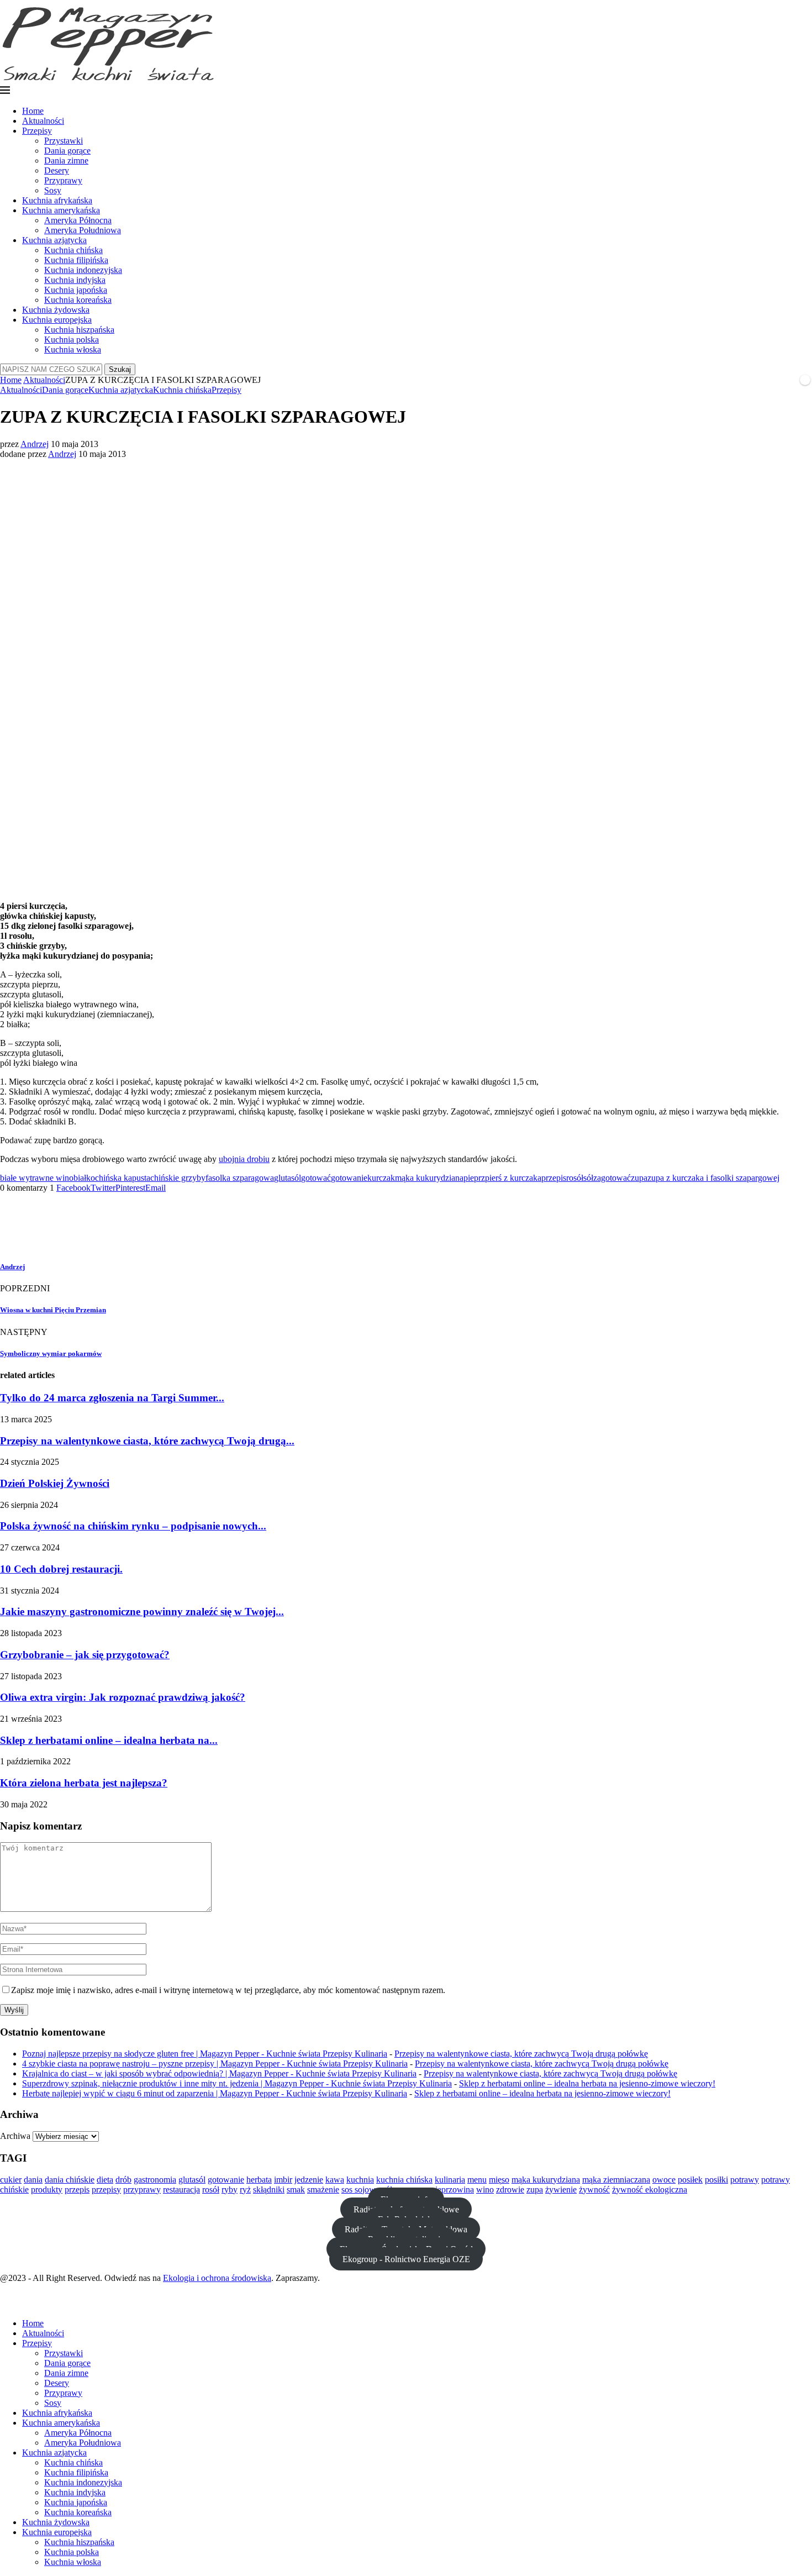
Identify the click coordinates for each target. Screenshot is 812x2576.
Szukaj (120, 369)
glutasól (288, 1178)
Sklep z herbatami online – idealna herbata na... (109, 1740)
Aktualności (43, 121)
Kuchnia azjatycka (54, 240)
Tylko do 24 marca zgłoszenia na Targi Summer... (112, 1398)
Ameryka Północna (78, 220)
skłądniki (269, 2189)
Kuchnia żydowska (56, 310)
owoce (664, 2180)
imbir (283, 2180)
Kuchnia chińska (73, 250)
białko (84, 1178)
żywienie (561, 2189)
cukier (11, 2180)
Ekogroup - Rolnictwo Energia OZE (406, 2259)
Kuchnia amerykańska (61, 210)
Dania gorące (67, 151)
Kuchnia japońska (76, 290)
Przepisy (37, 131)
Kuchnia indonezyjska (83, 270)
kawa (335, 2180)
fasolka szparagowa (240, 1178)
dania (33, 2180)
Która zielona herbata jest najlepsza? (84, 1783)
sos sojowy (361, 2189)
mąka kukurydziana (429, 1178)
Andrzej (35, 444)
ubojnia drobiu (244, 1159)
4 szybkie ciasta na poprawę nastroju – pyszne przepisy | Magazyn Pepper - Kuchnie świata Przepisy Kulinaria (215, 2064)
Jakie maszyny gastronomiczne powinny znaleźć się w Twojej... (142, 1612)
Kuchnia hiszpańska (79, 330)
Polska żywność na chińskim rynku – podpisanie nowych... (133, 1526)
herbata (259, 2180)
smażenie (323, 2189)
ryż (245, 2189)
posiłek (690, 2180)
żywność (594, 2189)
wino (485, 2189)
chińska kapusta (123, 1178)
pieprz (474, 1178)
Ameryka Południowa (83, 230)
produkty (47, 2189)
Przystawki (64, 141)
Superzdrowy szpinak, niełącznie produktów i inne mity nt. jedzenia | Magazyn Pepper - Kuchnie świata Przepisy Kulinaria (237, 2083)
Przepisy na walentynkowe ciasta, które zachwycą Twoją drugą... (147, 1441)
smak (296, 2189)
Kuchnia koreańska (78, 300)
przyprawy (142, 2189)
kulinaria (450, 2180)
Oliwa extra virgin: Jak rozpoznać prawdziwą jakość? (123, 1697)
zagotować (612, 1178)
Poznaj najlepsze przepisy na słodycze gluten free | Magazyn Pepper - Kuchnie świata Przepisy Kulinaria (205, 2054)
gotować (316, 1178)
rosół (575, 1178)
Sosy (53, 190)
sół (588, 1178)
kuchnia (360, 2180)
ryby (230, 2189)
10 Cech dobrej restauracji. (61, 1569)
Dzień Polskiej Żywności (55, 1483)
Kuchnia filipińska (76, 260)
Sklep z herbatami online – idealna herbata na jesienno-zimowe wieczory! (587, 2083)
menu (477, 2180)
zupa (639, 1178)
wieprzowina (451, 2189)
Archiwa (15, 2136)
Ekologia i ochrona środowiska (217, 2278)
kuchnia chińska (404, 2180)
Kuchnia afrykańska (57, 200)
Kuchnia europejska (57, 320)
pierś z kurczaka (513, 1178)
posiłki (716, 2180)
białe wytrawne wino (37, 1178)
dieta (105, 2180)
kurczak (381, 1178)
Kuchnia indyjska (75, 280)
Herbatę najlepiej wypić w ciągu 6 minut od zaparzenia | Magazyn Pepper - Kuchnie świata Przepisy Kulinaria (215, 2093)
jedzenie (309, 2180)
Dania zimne (66, 161)
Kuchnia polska (72, 340)
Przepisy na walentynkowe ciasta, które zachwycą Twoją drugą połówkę (521, 2054)
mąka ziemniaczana (616, 2180)
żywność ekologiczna (650, 2189)
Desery (57, 170)
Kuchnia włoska (73, 349)
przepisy (106, 2189)
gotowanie (349, 1178)
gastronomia (155, 2180)
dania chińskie (70, 2180)
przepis (554, 1178)
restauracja (181, 2189)
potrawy (745, 2180)
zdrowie (510, 2189)
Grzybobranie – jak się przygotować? (85, 1655)
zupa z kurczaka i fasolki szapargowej (713, 1178)
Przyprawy (63, 180)
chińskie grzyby (178, 1178)
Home (33, 111)
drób (123, 2180)
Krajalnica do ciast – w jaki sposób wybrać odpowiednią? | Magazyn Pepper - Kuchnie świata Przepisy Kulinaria (219, 2073)
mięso (499, 2180)
